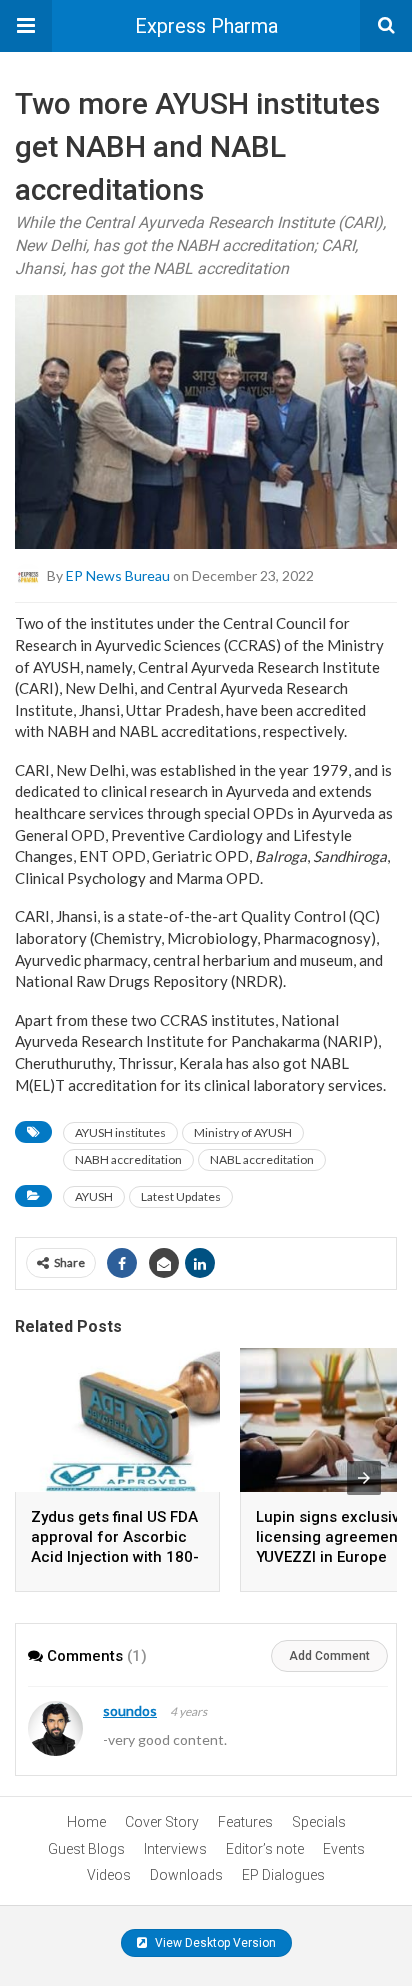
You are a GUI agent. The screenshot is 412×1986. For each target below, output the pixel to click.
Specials (319, 1822)
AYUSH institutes (120, 1132)
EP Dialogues (283, 1875)
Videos (109, 1875)
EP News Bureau (118, 575)
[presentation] (364, 1478)
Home (86, 1822)
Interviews (175, 1849)
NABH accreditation (128, 1159)
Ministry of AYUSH (243, 1132)
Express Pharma (206, 26)
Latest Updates (181, 1196)
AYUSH (94, 1196)
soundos (130, 1710)
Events (344, 1849)
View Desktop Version (214, 1943)
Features (245, 1822)
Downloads (186, 1875)
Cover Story (162, 1822)
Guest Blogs (86, 1849)
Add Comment (329, 1656)
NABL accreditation (262, 1159)
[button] (26, 26)
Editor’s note (265, 1849)
